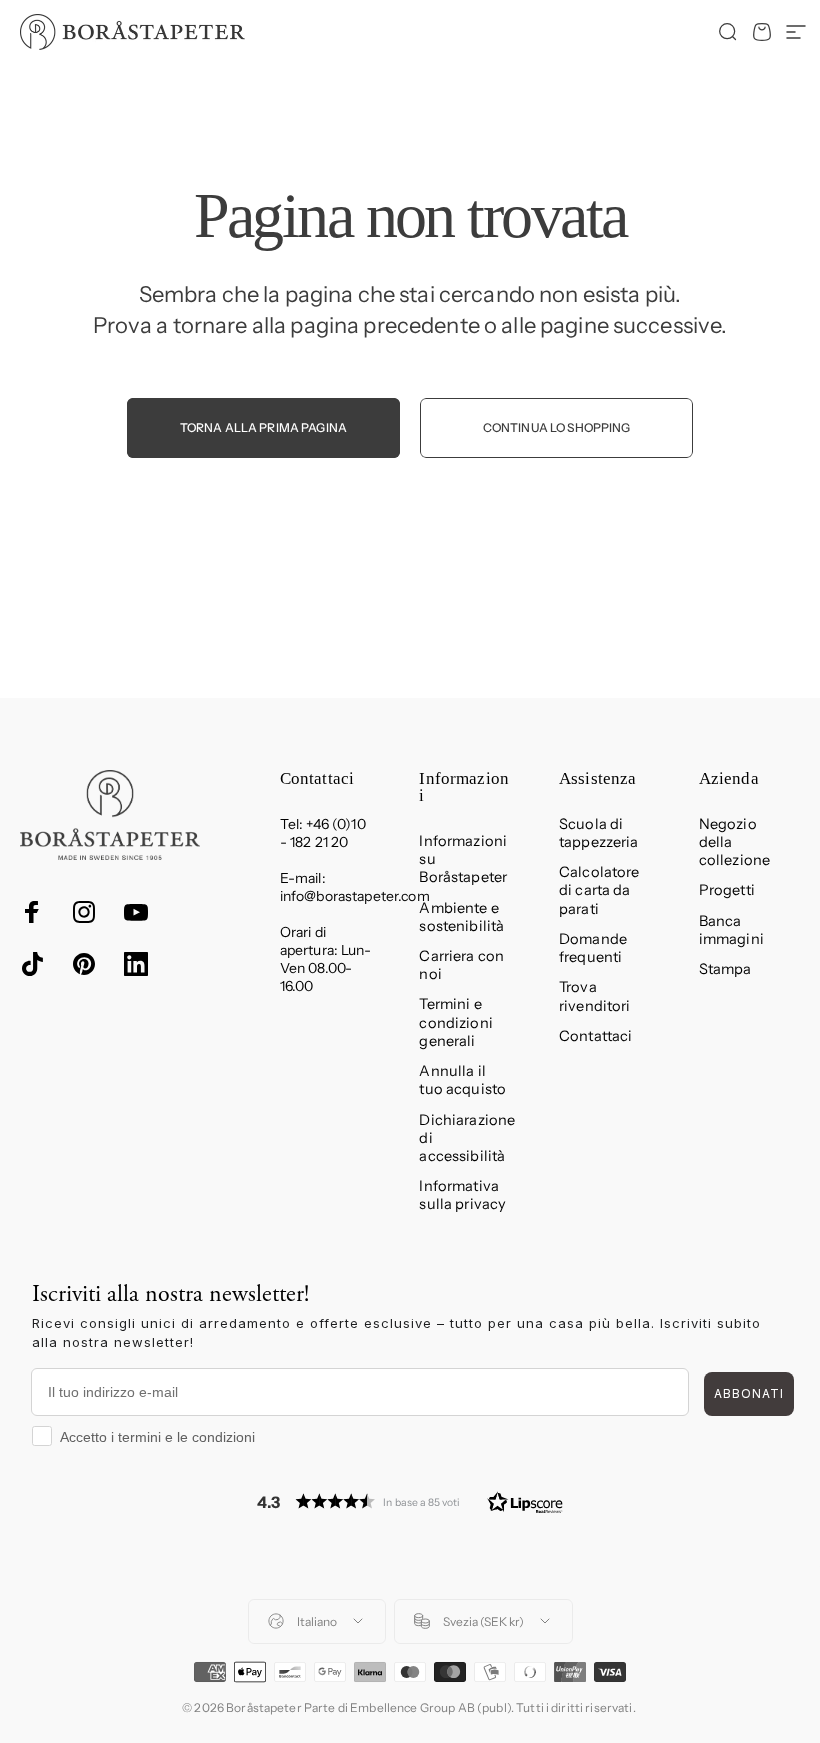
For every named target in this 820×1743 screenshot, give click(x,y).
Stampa (725, 969)
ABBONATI (749, 1393)
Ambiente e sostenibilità (461, 917)
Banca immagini (731, 930)
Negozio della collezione (734, 842)
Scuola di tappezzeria (599, 833)
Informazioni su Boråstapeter (463, 859)
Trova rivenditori (595, 996)
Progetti (727, 890)
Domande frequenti (593, 948)
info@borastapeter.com (355, 896)
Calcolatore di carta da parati (599, 890)
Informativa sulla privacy (462, 1195)
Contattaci (595, 1036)
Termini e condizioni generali (455, 1022)
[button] (410, 1501)
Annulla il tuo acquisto (462, 1080)
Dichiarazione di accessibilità (467, 1138)
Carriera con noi (461, 965)
